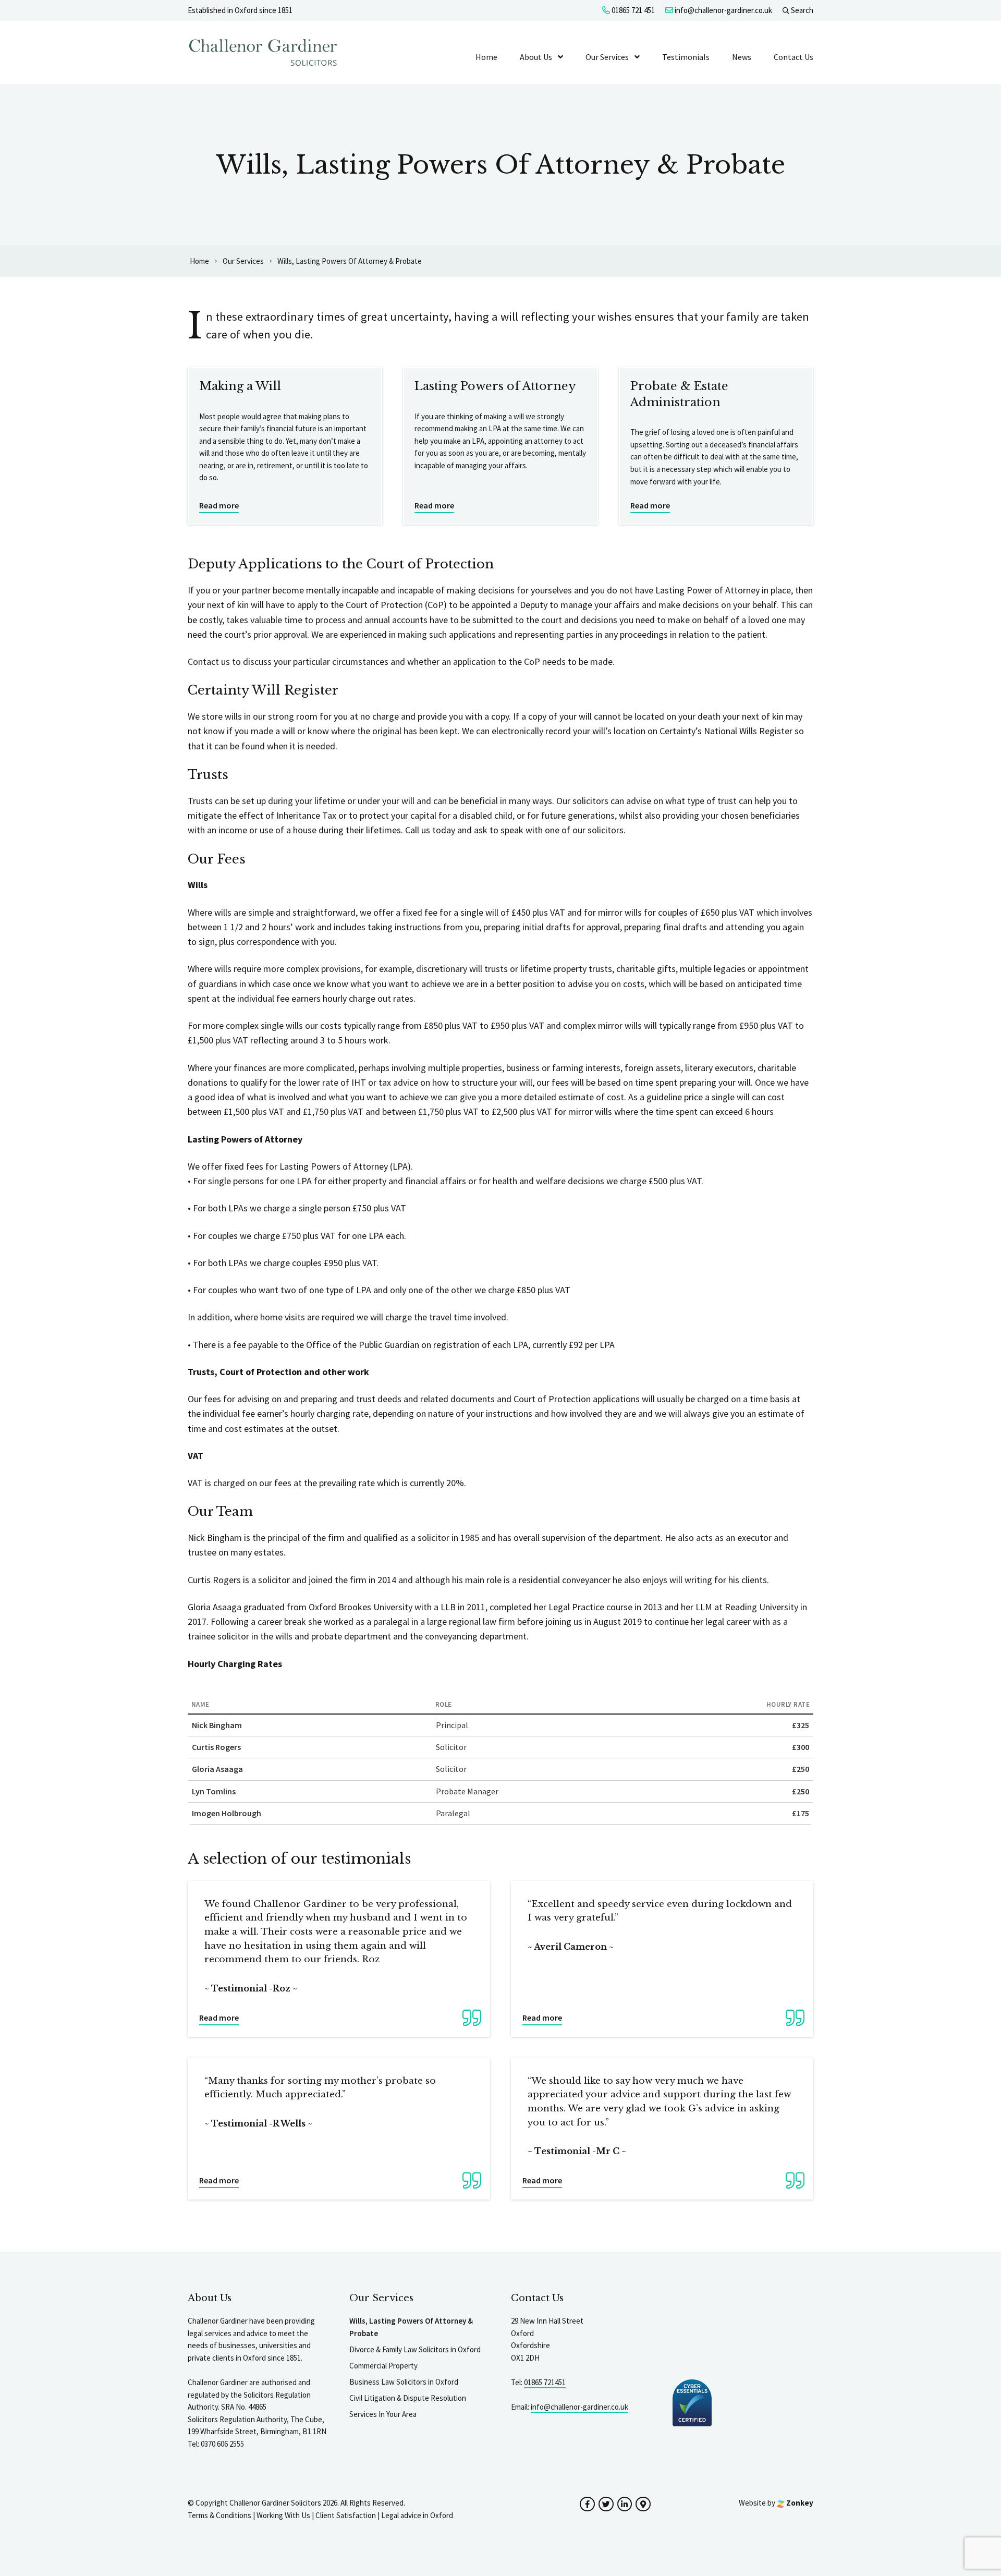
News (742, 57)
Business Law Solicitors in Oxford (404, 2382)
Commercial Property (383, 2366)
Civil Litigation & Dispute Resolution (408, 2398)
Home (486, 57)
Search (801, 10)
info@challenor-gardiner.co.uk (723, 10)
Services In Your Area (383, 2414)
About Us (536, 57)
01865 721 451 (632, 10)
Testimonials (686, 57)
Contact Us (794, 57)
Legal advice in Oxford (417, 2515)
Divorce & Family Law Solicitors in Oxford (415, 2349)
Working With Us (283, 2515)
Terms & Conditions (219, 2515)
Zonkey (799, 2503)
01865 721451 (545, 2382)
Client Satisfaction (346, 2515)
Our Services (607, 57)
